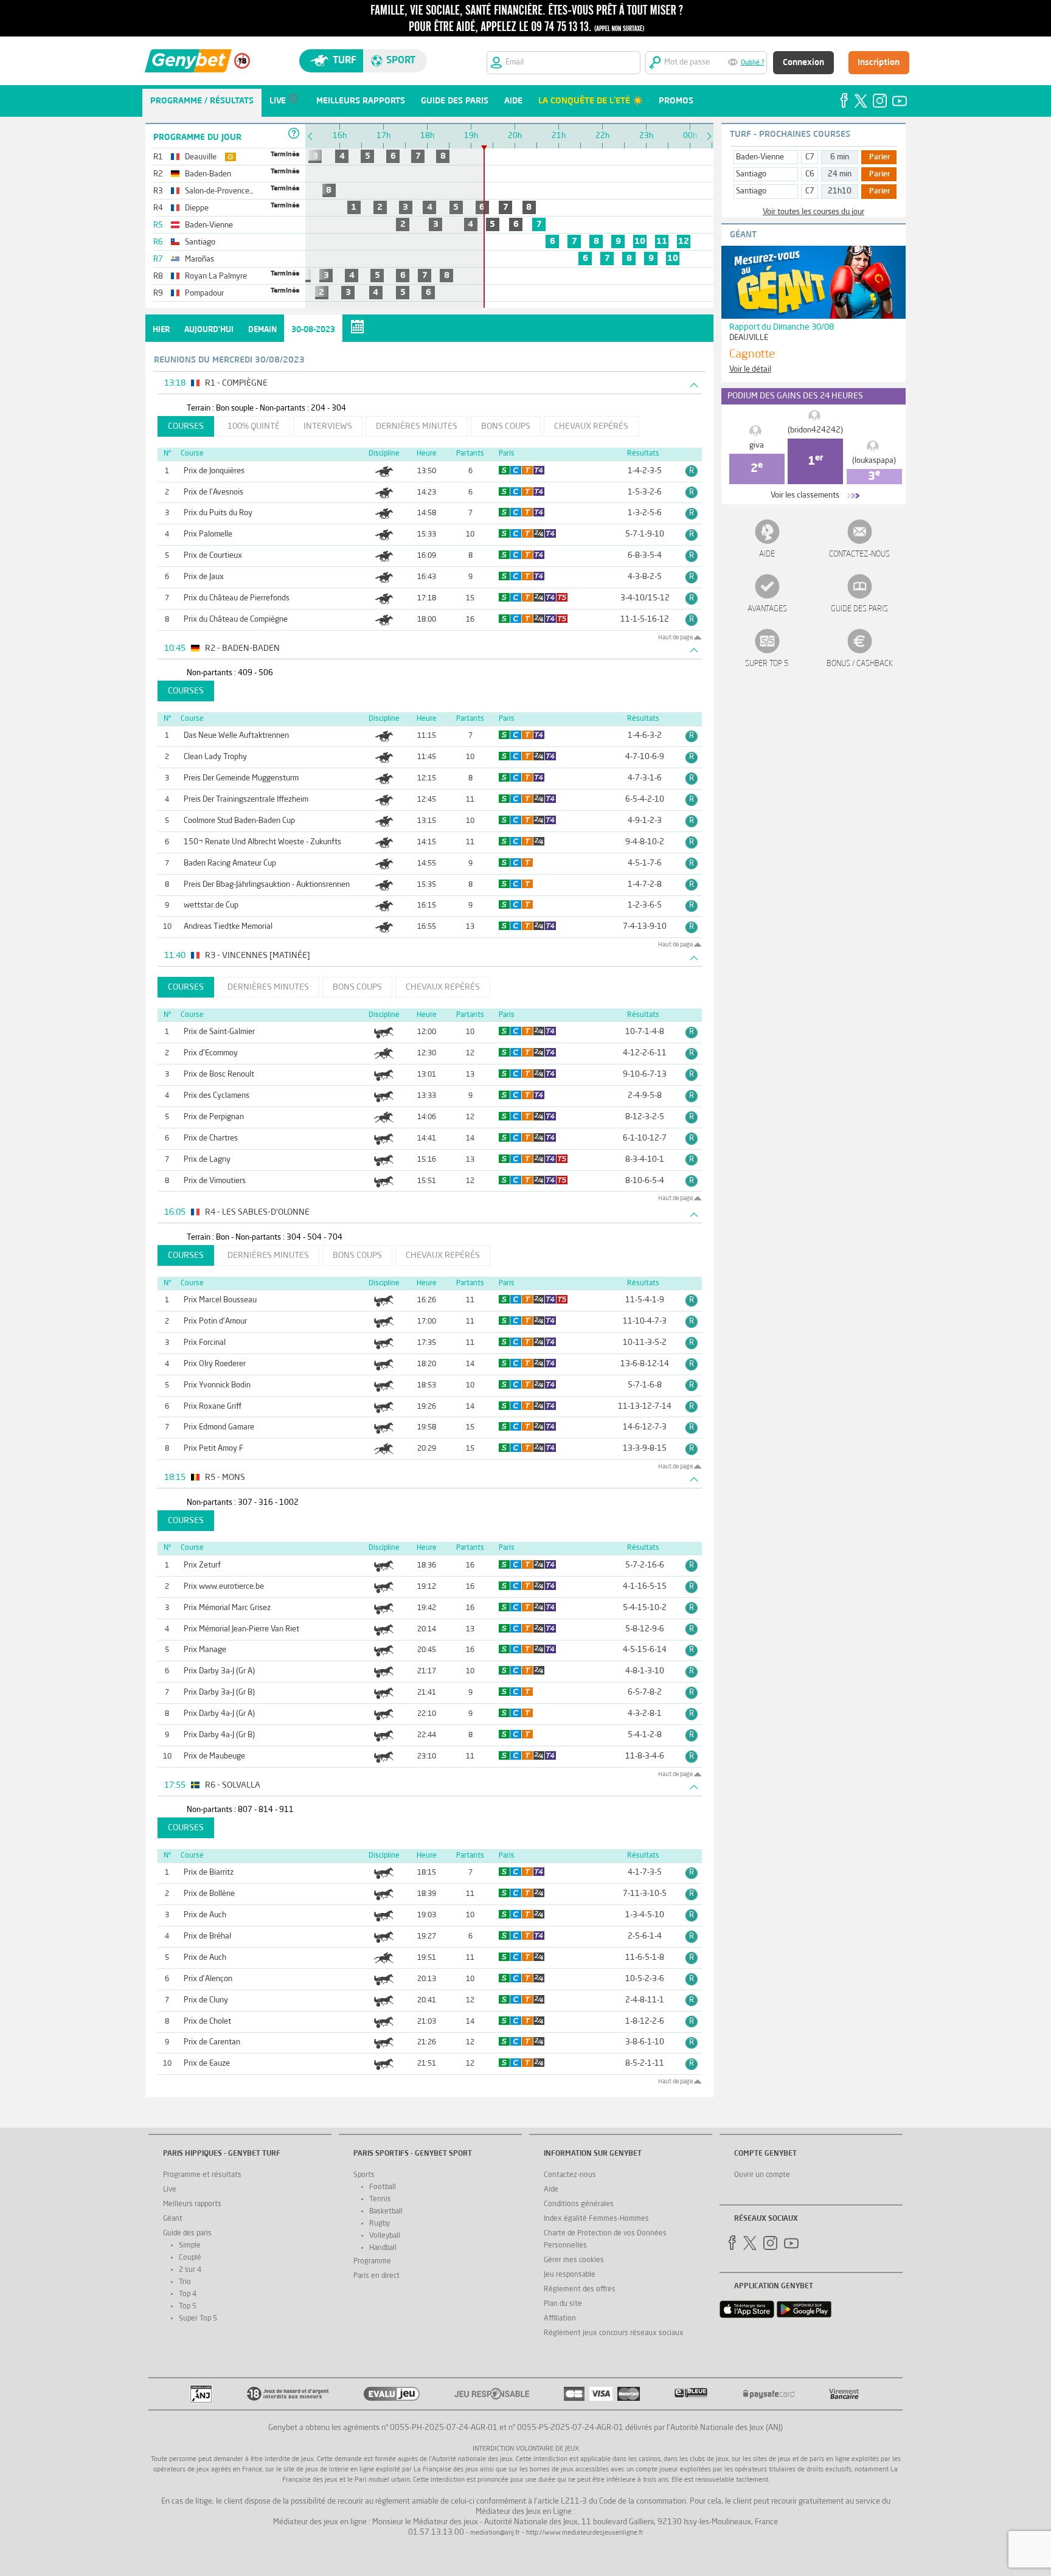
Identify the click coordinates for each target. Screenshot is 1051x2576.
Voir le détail (750, 370)
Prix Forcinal (205, 1343)
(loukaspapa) (874, 461)
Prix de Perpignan (214, 1117)
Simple (190, 2246)
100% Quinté (254, 426)
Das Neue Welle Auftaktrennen (236, 736)
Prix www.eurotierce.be (224, 1587)
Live (170, 2190)
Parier (880, 158)
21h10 (840, 191)
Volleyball (385, 2236)
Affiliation (560, 2319)
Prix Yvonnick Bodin (217, 1385)
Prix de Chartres (211, 1138)
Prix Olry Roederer (215, 1364)
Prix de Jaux (204, 577)
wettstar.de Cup (211, 905)
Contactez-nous (859, 554)
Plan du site (563, 2304)
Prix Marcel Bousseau (220, 1300)
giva (757, 446)
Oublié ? (753, 63)
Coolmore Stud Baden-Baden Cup (239, 821)
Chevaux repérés (591, 426)
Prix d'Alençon (208, 1979)
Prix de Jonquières (214, 471)
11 (662, 241)
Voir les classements (805, 495)
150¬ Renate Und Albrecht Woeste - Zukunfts (262, 842)
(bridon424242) (815, 430)
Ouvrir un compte (762, 2175)
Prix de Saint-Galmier (219, 1032)
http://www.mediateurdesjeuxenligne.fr (585, 2533)
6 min (840, 157)
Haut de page (675, 637)
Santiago (751, 174)
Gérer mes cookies (574, 2260)
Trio (185, 2282)
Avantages (767, 609)
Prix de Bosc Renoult (219, 1074)
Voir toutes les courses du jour (813, 212)
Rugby (380, 2224)
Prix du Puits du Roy (218, 513)
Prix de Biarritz (209, 1873)
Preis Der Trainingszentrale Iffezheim (246, 800)
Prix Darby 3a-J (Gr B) (219, 1692)
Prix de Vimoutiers (215, 1181)
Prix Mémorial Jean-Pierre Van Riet (241, 1629)
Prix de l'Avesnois (213, 492)
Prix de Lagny (207, 1160)
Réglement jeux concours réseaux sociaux (614, 2333)
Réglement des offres (580, 2290)
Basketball (386, 2212)
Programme (372, 2262)
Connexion (803, 63)
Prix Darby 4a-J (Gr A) (219, 1714)
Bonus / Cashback (860, 664)
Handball (383, 2248)
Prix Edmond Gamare (219, 1427)
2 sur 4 (190, 2270)
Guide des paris (859, 609)
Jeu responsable (570, 2275)
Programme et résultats (202, 2175)
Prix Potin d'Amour (215, 1321)
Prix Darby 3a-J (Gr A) (219, 1671)
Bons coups (506, 426)
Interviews (328, 426)
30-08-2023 (313, 330)
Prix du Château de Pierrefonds (237, 598)
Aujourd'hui (209, 330)
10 (640, 241)
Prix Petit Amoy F (213, 1449)
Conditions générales (579, 2204)
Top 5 (188, 2307)
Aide (767, 554)
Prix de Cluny (206, 2000)
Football (383, 2187)
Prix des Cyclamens (217, 1096)
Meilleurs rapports (192, 2204)
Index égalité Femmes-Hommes (596, 2219)
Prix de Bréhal (207, 1936)
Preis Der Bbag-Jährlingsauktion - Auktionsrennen (267, 885)
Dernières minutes (417, 426)
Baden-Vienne (760, 157)
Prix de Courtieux (213, 556)
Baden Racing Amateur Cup (230, 863)
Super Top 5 (767, 664)
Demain (262, 330)
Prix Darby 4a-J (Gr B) (219, 1735)
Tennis (380, 2199)
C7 (810, 157)
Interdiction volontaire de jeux (526, 2449)
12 (684, 241)
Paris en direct (376, 2276)
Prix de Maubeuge (214, 1756)
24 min (840, 174)
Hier (161, 330)
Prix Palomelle (208, 534)
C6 (810, 174)
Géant (173, 2219)
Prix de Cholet (207, 2022)
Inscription (879, 63)
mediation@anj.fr (495, 2533)
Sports (364, 2175)
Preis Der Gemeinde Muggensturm (241, 778)
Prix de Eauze (207, 2064)
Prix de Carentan (212, 2042)
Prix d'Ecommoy (211, 1053)
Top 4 (188, 2294)
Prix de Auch (205, 1915)
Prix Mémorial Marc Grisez (227, 1608)
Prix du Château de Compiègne (236, 620)
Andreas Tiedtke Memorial (228, 927)
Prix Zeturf (202, 1565)
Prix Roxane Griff (213, 1407)
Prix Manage (205, 1650)
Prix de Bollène (209, 1894)
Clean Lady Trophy (215, 757)
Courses (186, 426)
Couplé (190, 2258)
